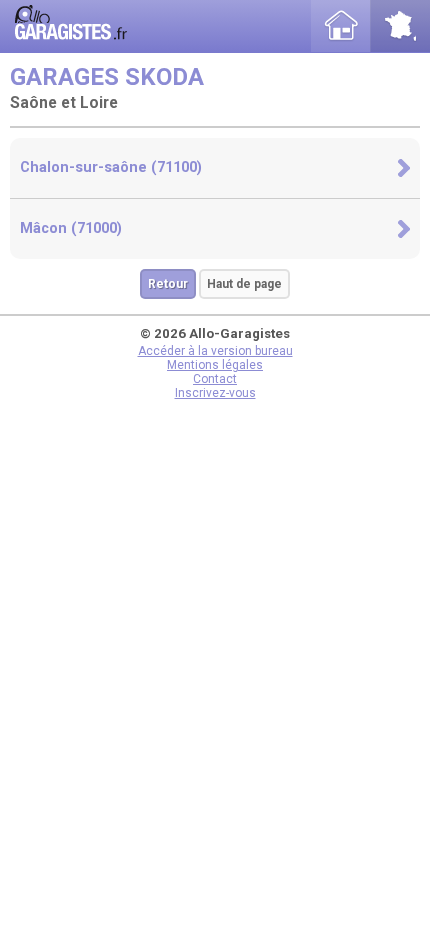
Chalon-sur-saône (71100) (111, 167)
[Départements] (400, 26)
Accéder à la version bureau (215, 351)
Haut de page (244, 284)
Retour (168, 284)
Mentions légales (215, 365)
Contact (215, 379)
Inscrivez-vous (215, 393)
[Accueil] (341, 26)
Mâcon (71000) (71, 228)
